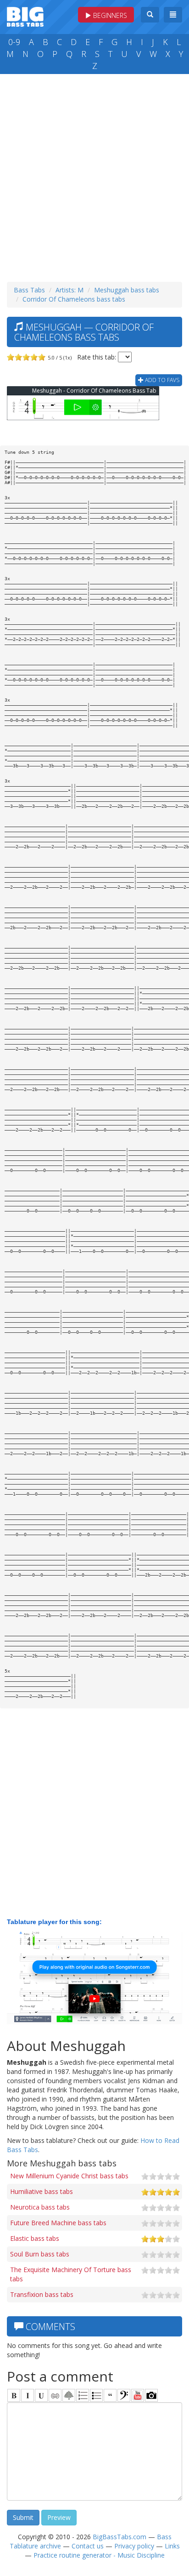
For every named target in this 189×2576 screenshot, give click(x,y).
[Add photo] (151, 2395)
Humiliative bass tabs (42, 2191)
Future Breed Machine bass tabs (58, 2223)
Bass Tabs (29, 290)
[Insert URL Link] (55, 2395)
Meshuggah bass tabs (127, 290)
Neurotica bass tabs (40, 2207)
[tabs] (124, 2395)
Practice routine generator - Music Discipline (99, 2555)
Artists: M (69, 290)
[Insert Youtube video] (138, 2395)
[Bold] (14, 2395)
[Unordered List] (96, 2395)
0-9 (14, 42)
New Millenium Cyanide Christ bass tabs (69, 2176)
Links (172, 2546)
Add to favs (161, 380)
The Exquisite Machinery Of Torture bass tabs (71, 2274)
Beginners (109, 15)
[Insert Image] (69, 2395)
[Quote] (110, 2395)
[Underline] (41, 2395)
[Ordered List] (83, 2395)
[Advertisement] (94, 176)
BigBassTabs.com (120, 2537)
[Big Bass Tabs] (25, 16)
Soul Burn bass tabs (40, 2254)
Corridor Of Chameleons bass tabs (74, 299)
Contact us (88, 2546)
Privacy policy (134, 2546)
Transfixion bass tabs (42, 2294)
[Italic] (28, 2395)
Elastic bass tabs (35, 2238)
